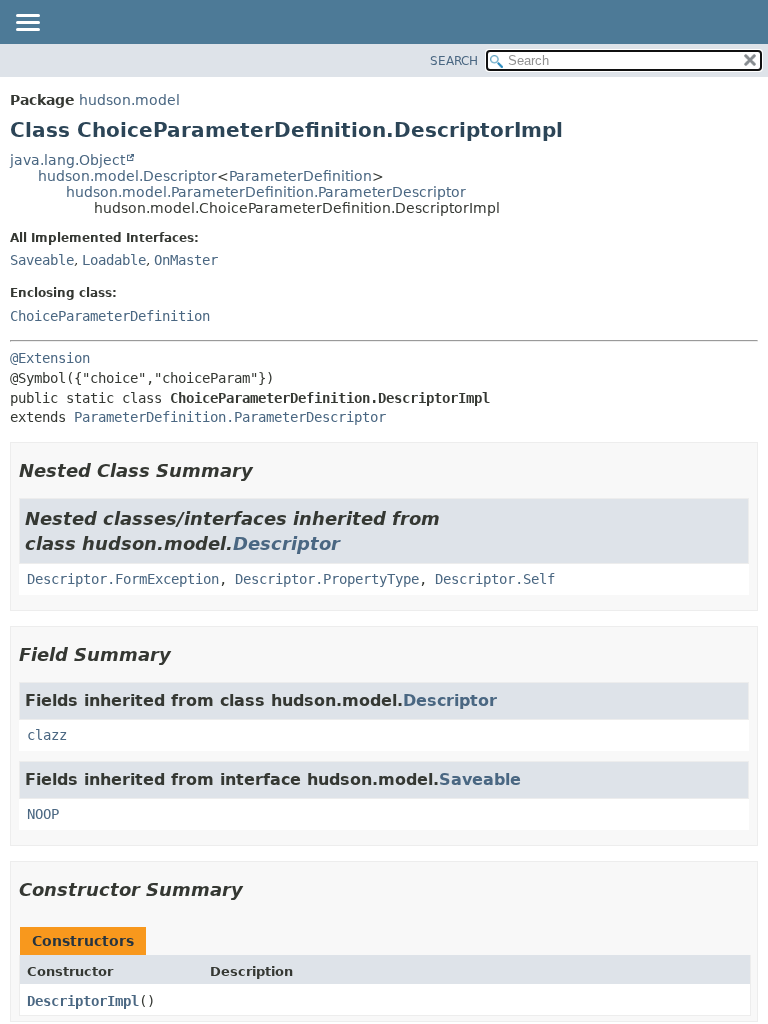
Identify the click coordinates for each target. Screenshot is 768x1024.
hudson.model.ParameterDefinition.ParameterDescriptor (266, 192)
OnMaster (186, 260)
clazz (47, 735)
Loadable (114, 260)
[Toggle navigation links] (27, 24)
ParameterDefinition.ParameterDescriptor (230, 417)
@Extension (50, 358)
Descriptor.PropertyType (327, 579)
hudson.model (129, 100)
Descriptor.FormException (123, 579)
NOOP (43, 814)
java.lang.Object (67, 160)
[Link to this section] (267, 470)
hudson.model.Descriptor (127, 176)
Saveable (42, 260)
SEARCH (454, 61)
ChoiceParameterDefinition (110, 316)
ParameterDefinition (300, 176)
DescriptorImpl (83, 1001)
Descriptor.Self (495, 579)
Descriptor (286, 543)
